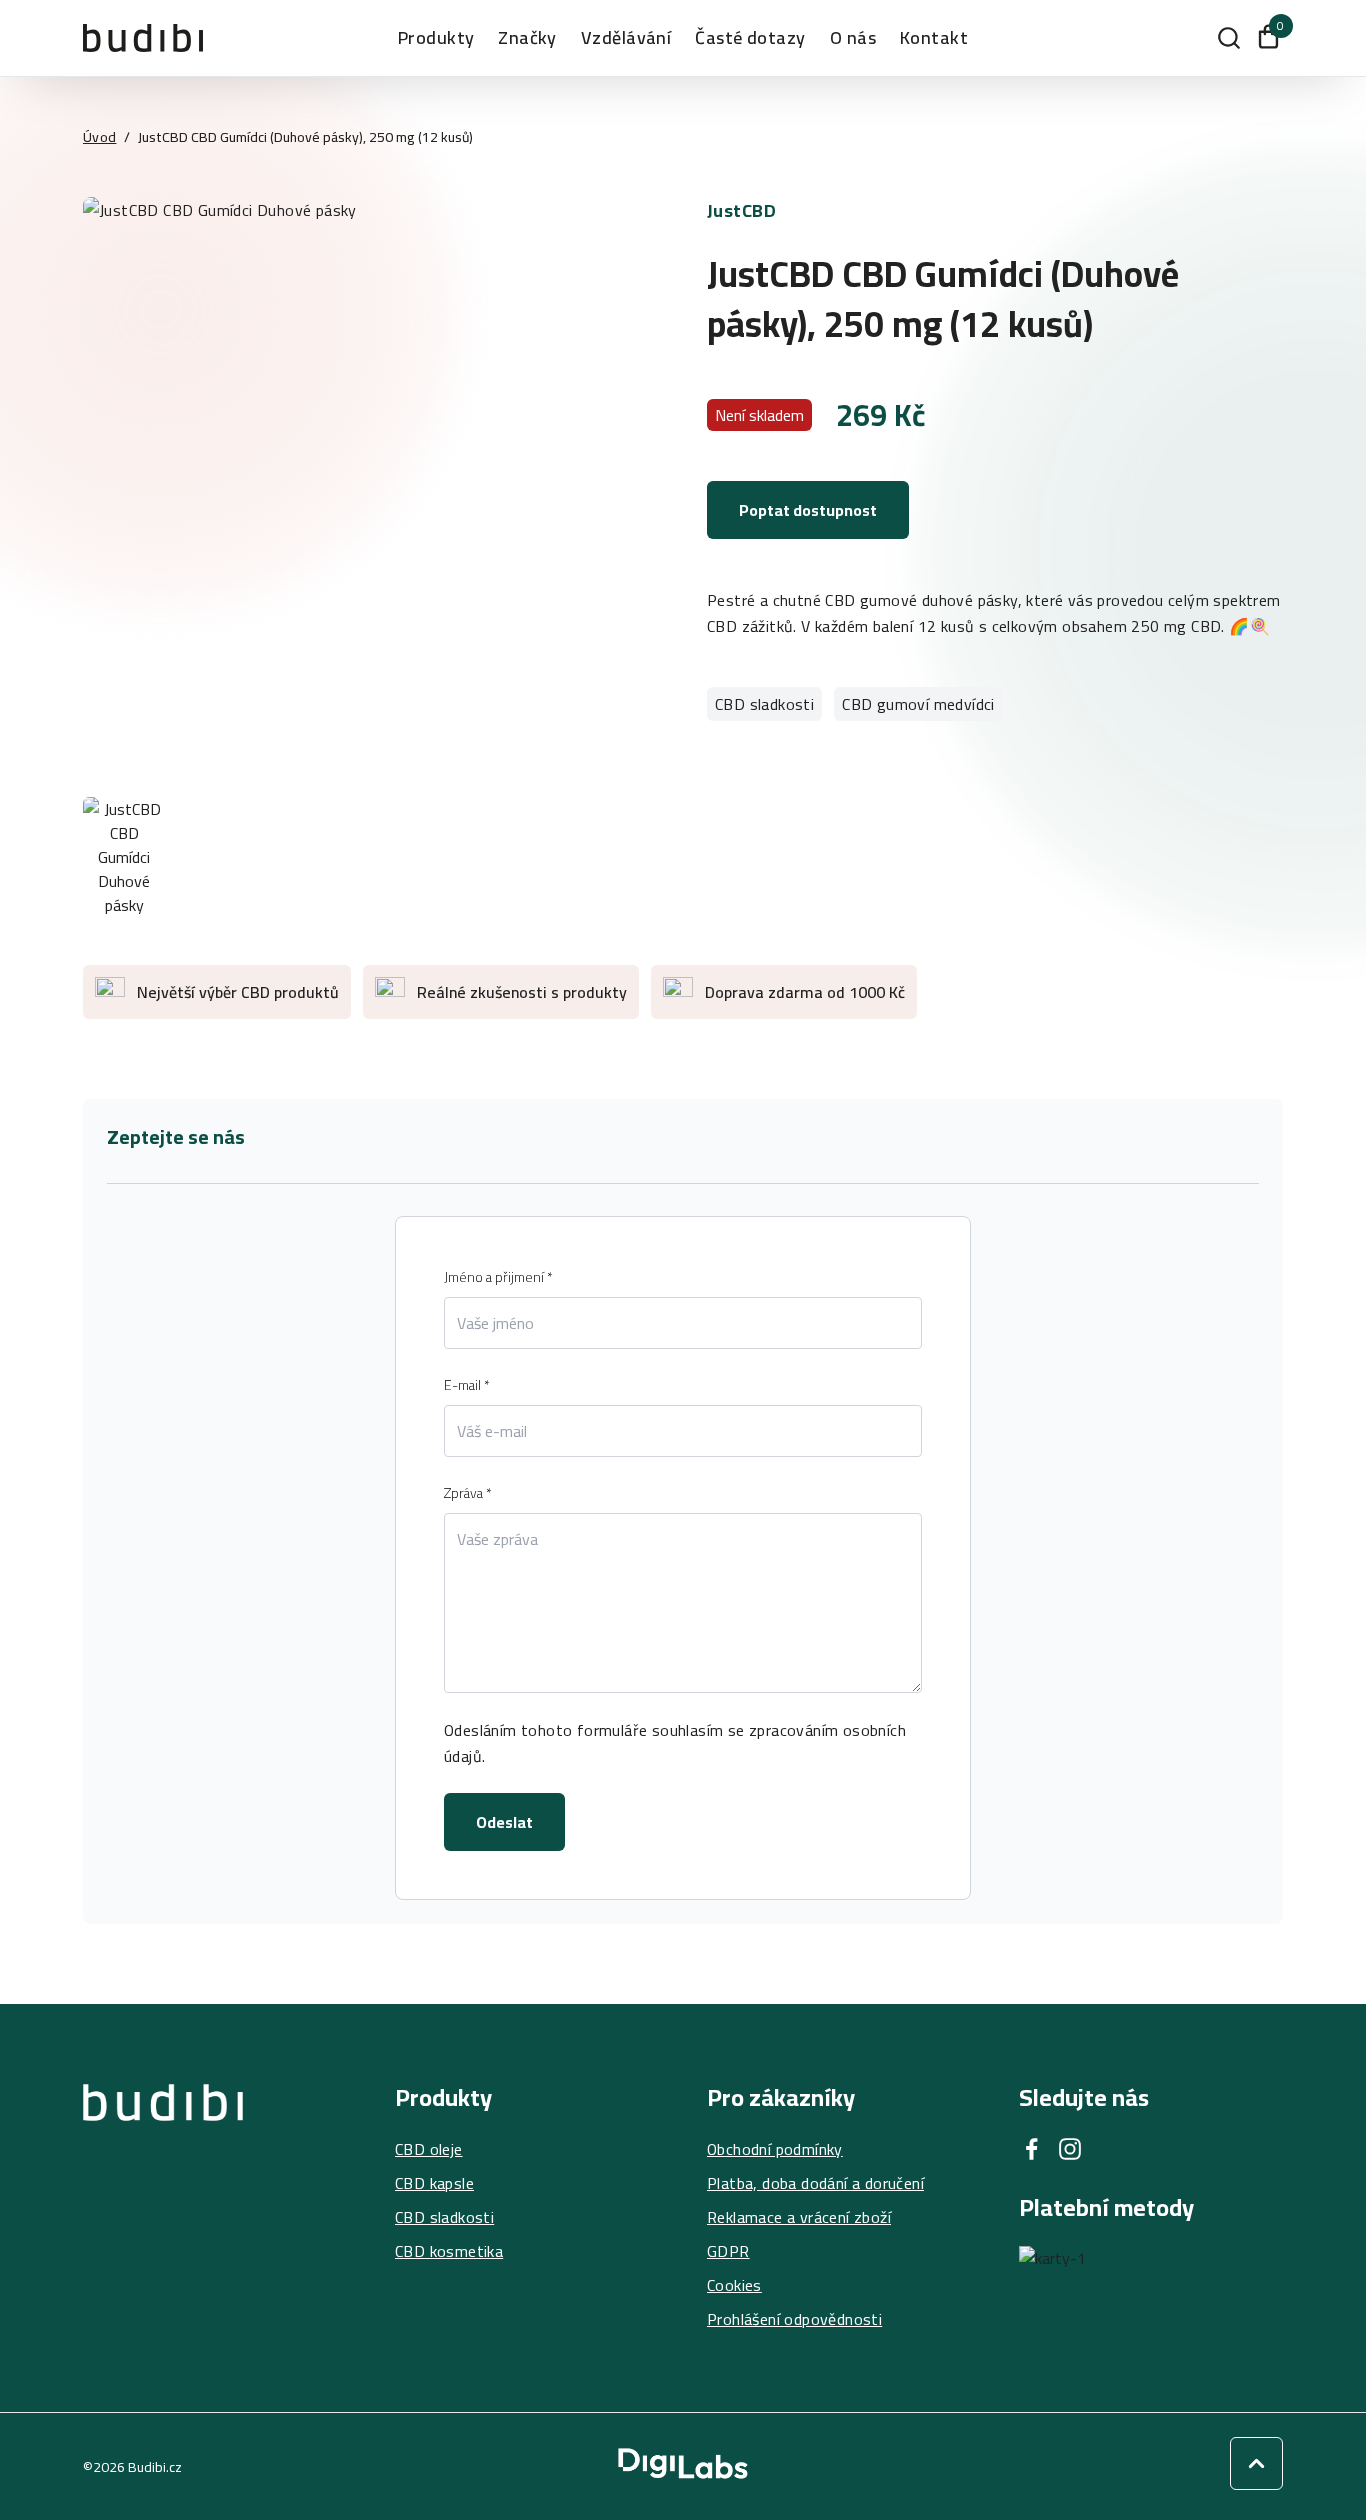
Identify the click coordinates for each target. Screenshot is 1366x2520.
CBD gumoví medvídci (918, 704)
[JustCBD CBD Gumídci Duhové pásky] (371, 485)
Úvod (99, 137)
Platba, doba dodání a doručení (815, 2183)
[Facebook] (1032, 2149)
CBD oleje (429, 2149)
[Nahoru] (1256, 2463)
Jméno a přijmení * (498, 1277)
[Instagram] (1070, 2149)
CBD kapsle (434, 2183)
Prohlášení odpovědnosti (794, 2319)
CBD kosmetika (449, 2251)
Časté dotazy (750, 38)
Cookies (734, 2285)
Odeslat (504, 1822)
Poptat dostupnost (808, 510)
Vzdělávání (626, 38)
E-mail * (467, 1385)
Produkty (436, 38)
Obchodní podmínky (775, 2149)
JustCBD (741, 210)
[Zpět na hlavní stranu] (163, 2208)
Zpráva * (468, 1493)
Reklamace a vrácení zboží (799, 2217)
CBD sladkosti (764, 704)
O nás (853, 38)
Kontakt (934, 38)
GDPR (728, 2251)
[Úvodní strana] (143, 37)
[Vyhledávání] (1229, 38)
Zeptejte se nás (176, 1137)
